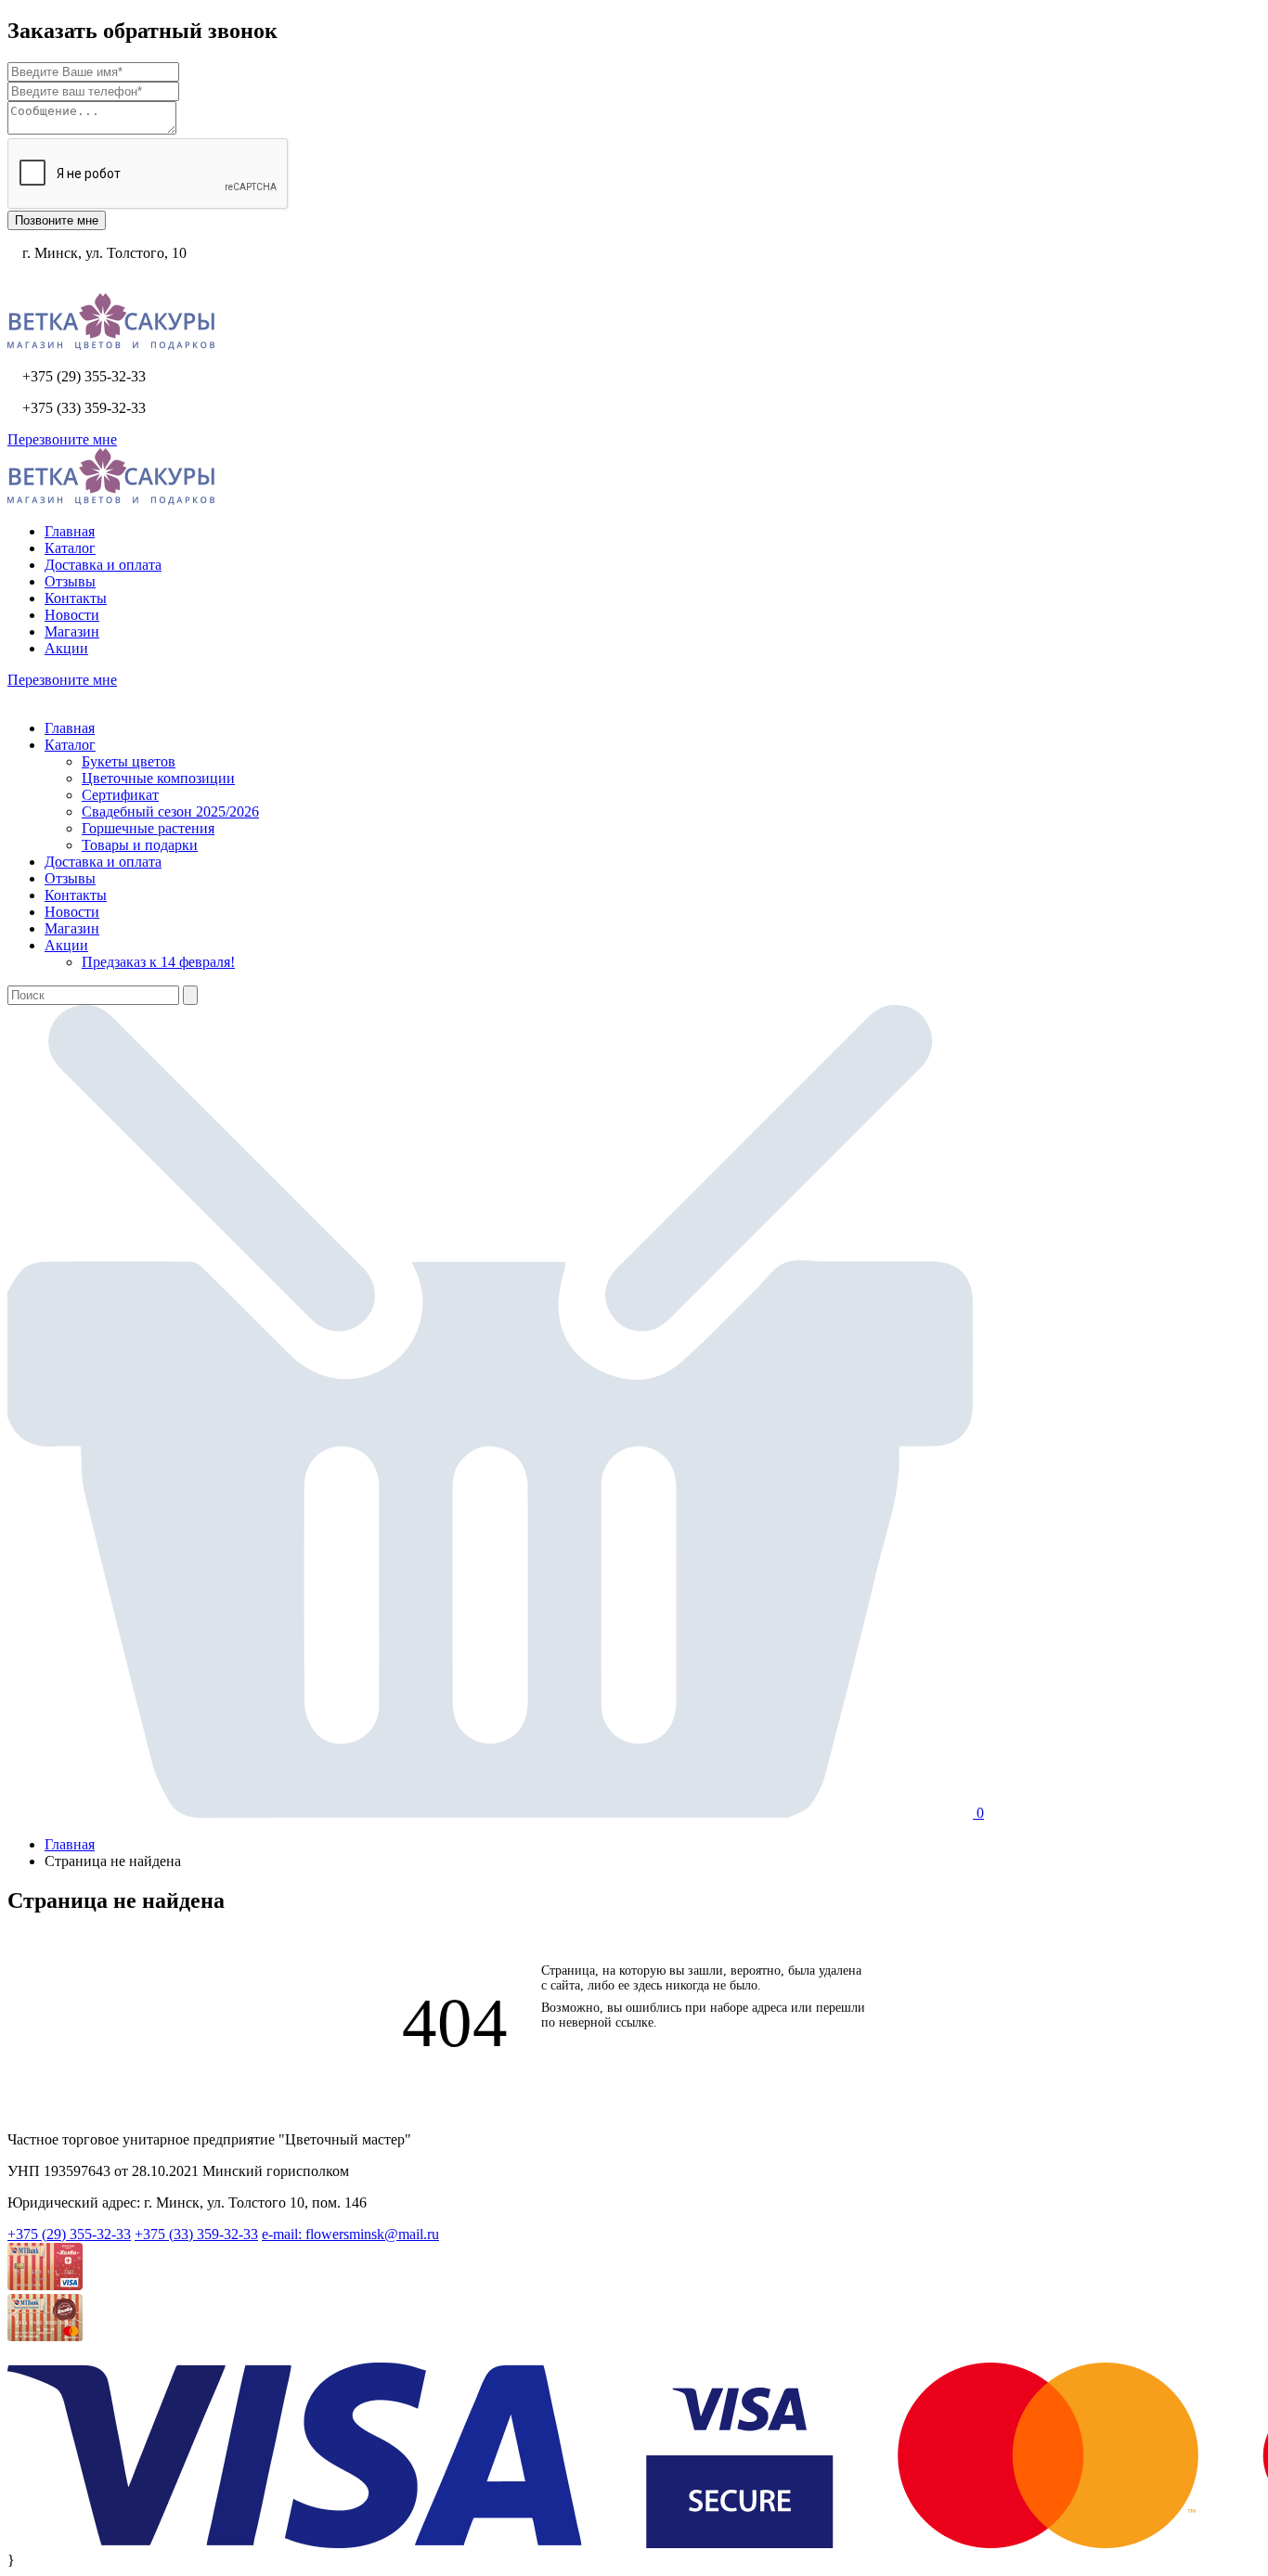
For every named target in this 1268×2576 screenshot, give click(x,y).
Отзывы (70, 581)
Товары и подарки (140, 845)
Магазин (72, 631)
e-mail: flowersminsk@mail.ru (350, 2234)
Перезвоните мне (62, 439)
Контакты (76, 598)
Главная (70, 531)
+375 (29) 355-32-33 (69, 2234)
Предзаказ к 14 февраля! (158, 962)
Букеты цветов (129, 761)
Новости (72, 615)
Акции (66, 648)
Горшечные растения (148, 828)
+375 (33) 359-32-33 (196, 2234)
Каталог (70, 548)
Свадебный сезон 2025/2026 (170, 811)
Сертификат (120, 795)
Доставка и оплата (103, 565)
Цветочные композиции (158, 778)
